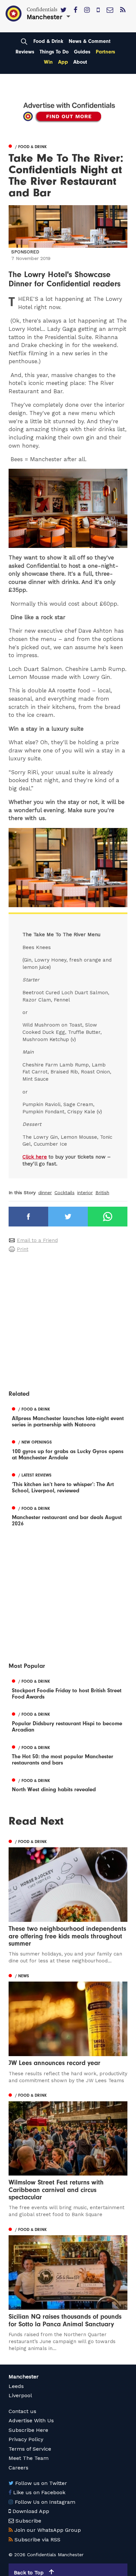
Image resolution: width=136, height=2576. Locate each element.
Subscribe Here (28, 2430)
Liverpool (20, 2395)
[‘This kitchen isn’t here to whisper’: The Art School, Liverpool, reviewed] (68, 1482)
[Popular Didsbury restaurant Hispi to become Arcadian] (68, 1721)
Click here (35, 1157)
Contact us (22, 2411)
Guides (82, 52)
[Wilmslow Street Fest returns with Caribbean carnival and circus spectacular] (68, 2155)
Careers (18, 2468)
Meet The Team (29, 2458)
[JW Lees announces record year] (68, 2027)
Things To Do (54, 52)
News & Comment (90, 41)
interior (85, 1193)
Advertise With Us (31, 2420)
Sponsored (25, 252)
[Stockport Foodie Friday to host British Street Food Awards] (68, 1688)
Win (48, 62)
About (80, 62)
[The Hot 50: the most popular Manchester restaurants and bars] (68, 1754)
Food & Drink (48, 41)
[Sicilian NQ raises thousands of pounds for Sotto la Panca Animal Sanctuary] (68, 2288)
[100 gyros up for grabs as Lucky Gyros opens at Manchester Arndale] (68, 1449)
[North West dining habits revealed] (68, 1784)
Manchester (24, 2377)
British (102, 1193)
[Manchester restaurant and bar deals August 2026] (68, 1515)
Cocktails (65, 1193)
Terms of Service (30, 2449)
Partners (105, 52)
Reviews (25, 52)
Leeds (16, 2386)
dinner (45, 1193)
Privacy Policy (26, 2439)
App (63, 62)
